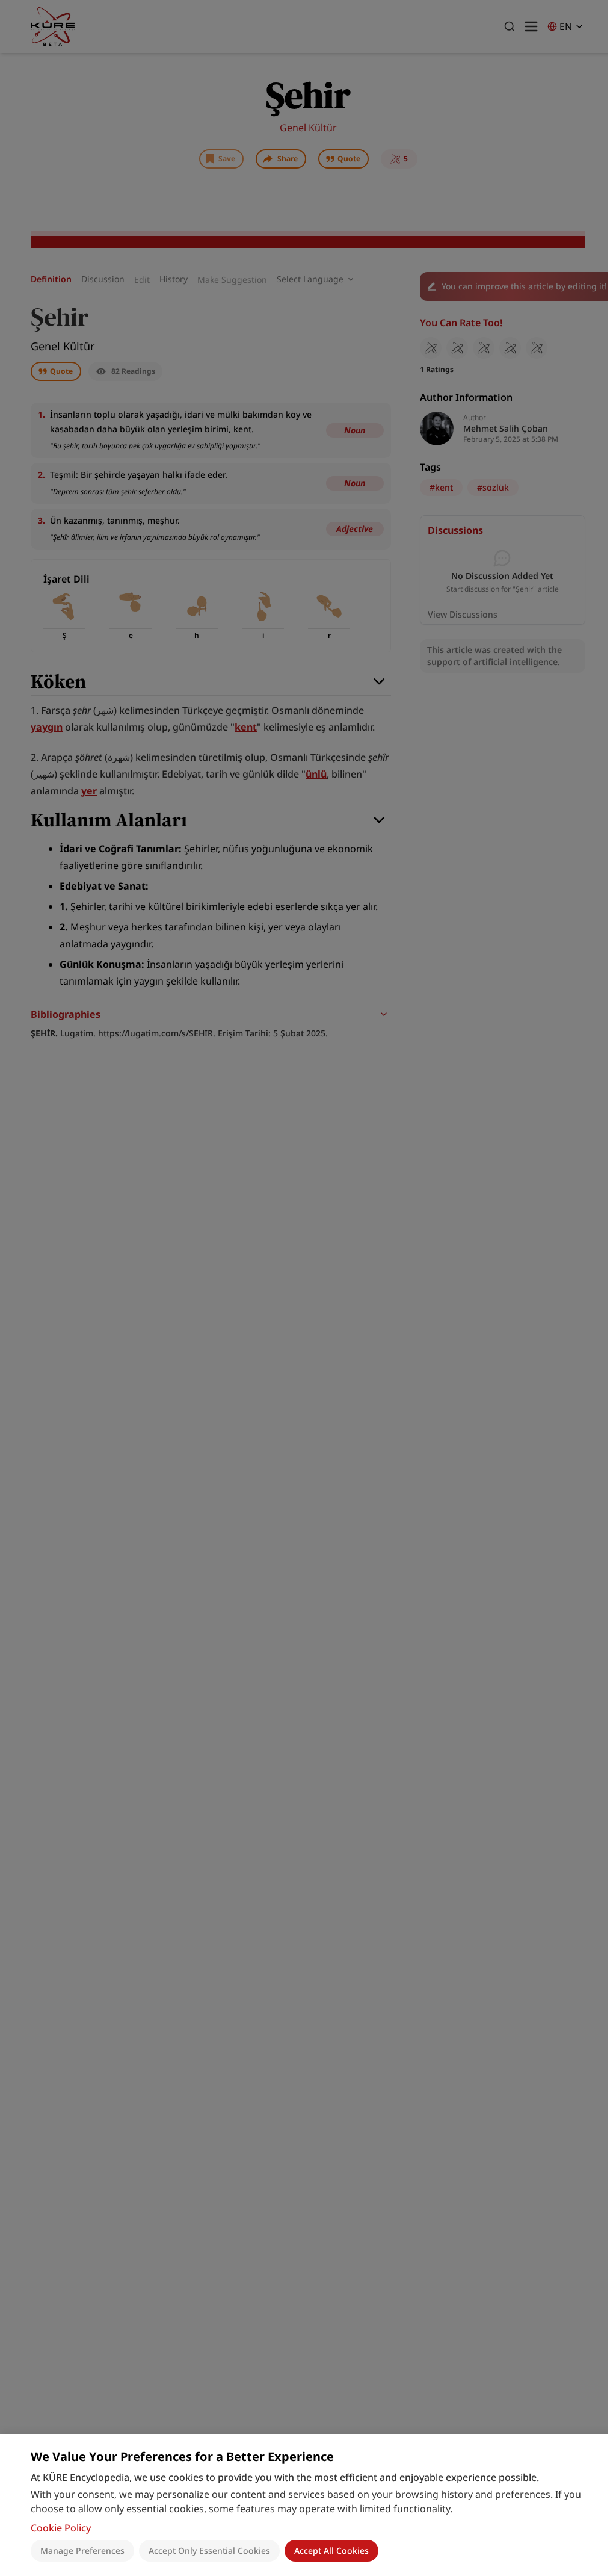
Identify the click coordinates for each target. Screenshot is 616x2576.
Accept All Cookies (331, 2550)
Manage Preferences (82, 2550)
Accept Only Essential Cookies (209, 2550)
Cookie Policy (61, 2528)
